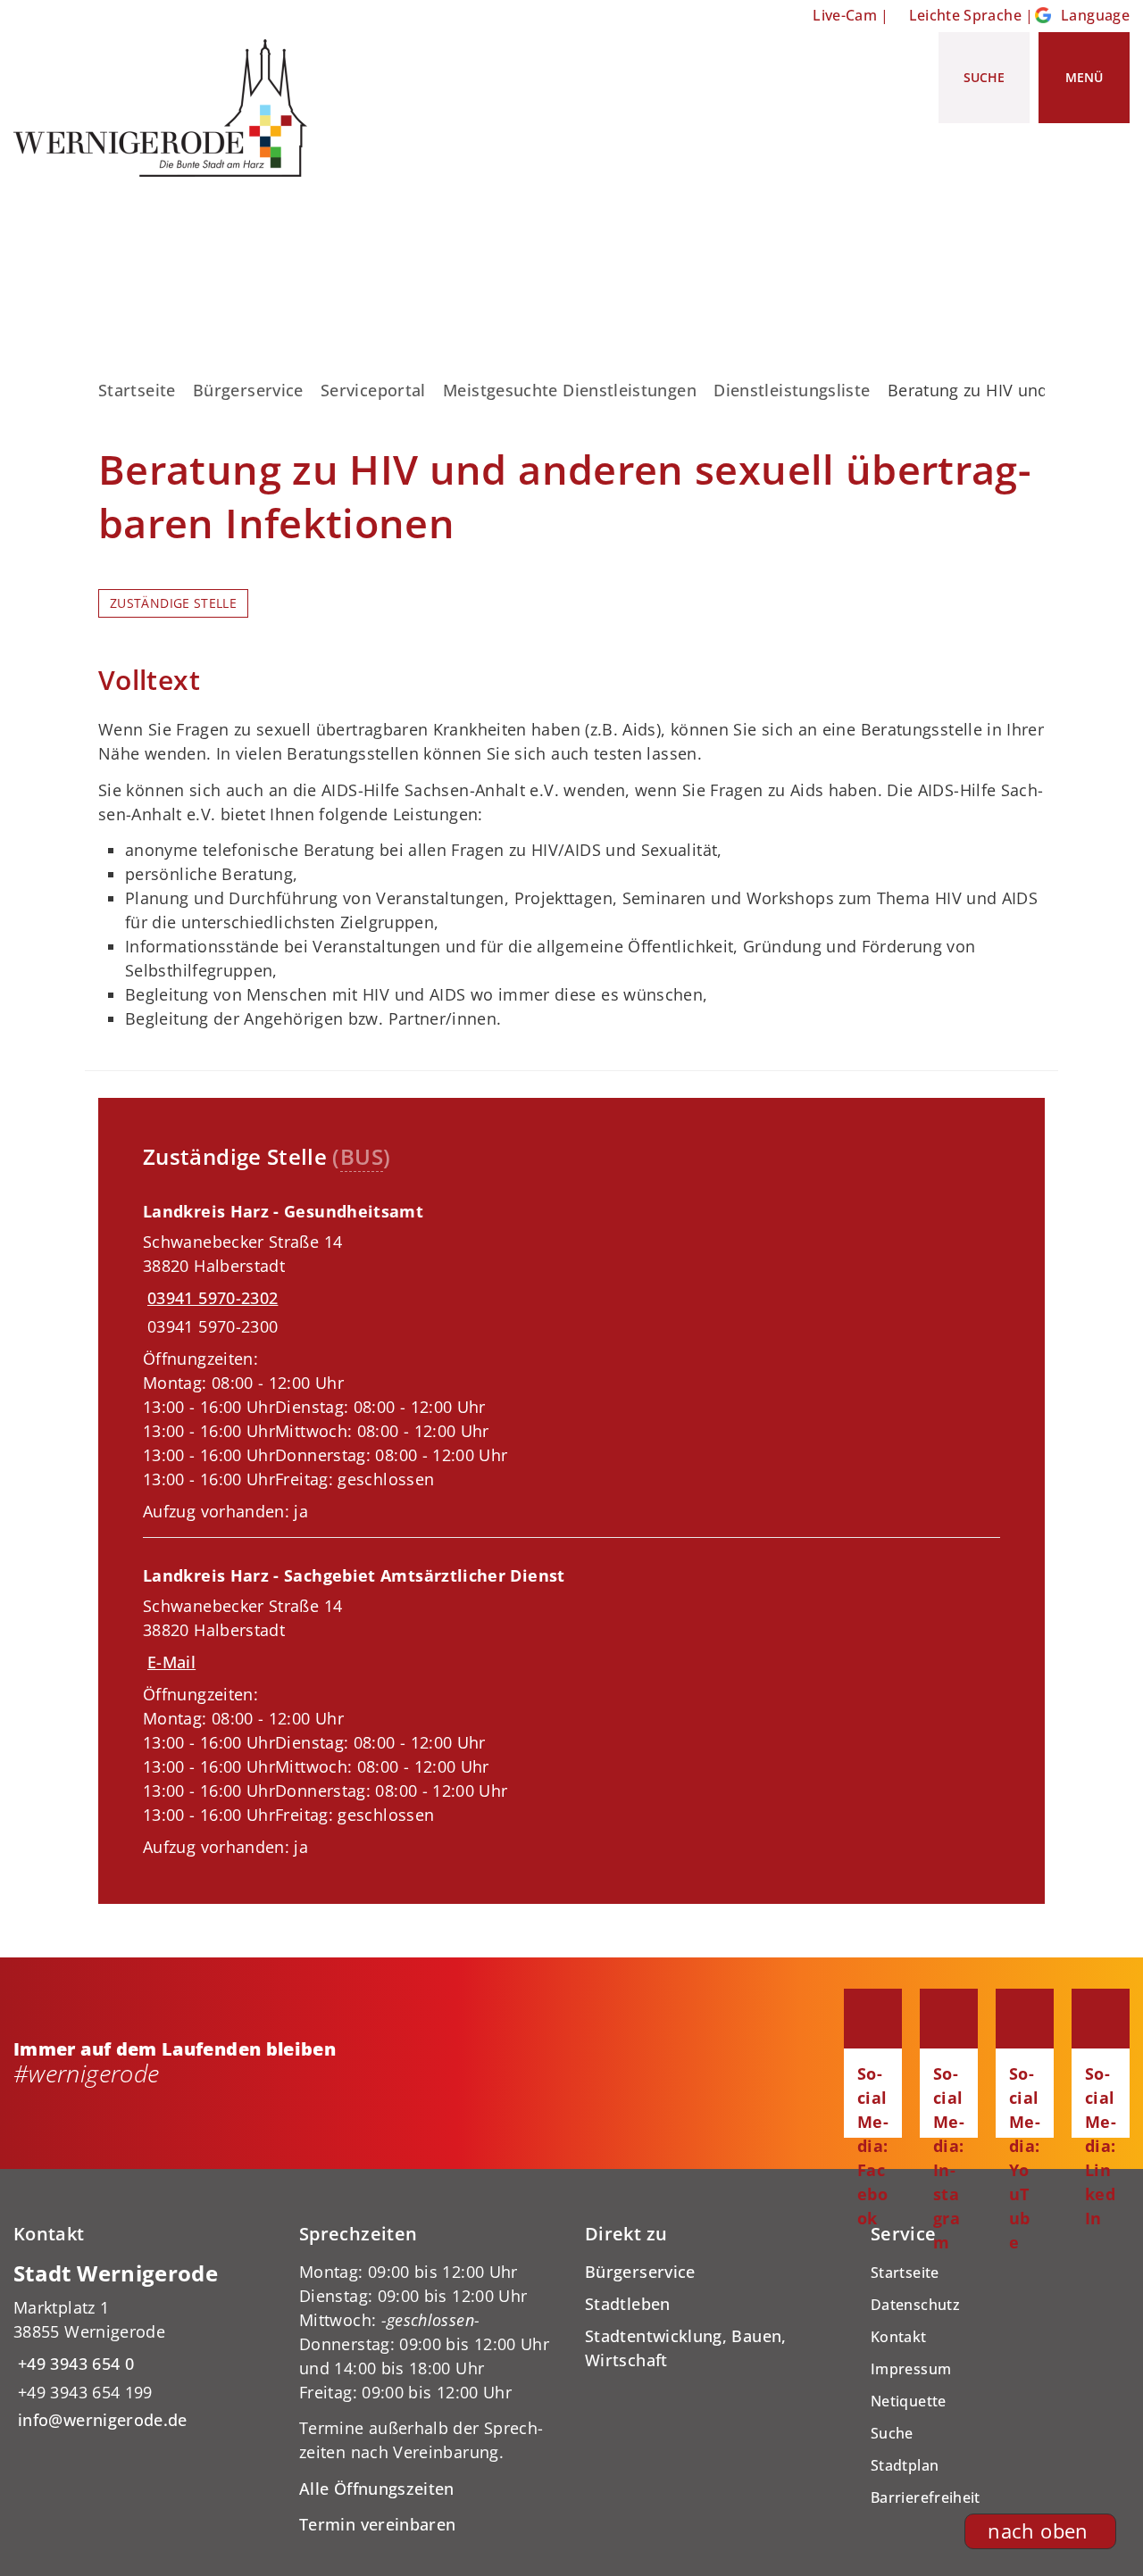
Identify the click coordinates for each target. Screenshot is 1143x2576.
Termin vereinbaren (377, 2524)
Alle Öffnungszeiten (377, 2489)
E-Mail (171, 1662)
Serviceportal (373, 390)
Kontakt (899, 2337)
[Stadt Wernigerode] (143, 2346)
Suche (892, 2433)
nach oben (1038, 2531)
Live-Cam (845, 15)
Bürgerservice (248, 390)
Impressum (911, 2369)
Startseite (137, 390)
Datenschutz (915, 2305)
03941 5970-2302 (210, 1298)
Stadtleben (628, 2304)
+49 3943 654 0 (74, 2364)
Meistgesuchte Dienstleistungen (570, 390)
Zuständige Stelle (173, 603)
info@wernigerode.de (100, 2420)
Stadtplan (905, 2465)
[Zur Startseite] (167, 108)
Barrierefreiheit (926, 2497)
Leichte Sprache (965, 15)
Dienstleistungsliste (792, 390)
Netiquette (909, 2401)
